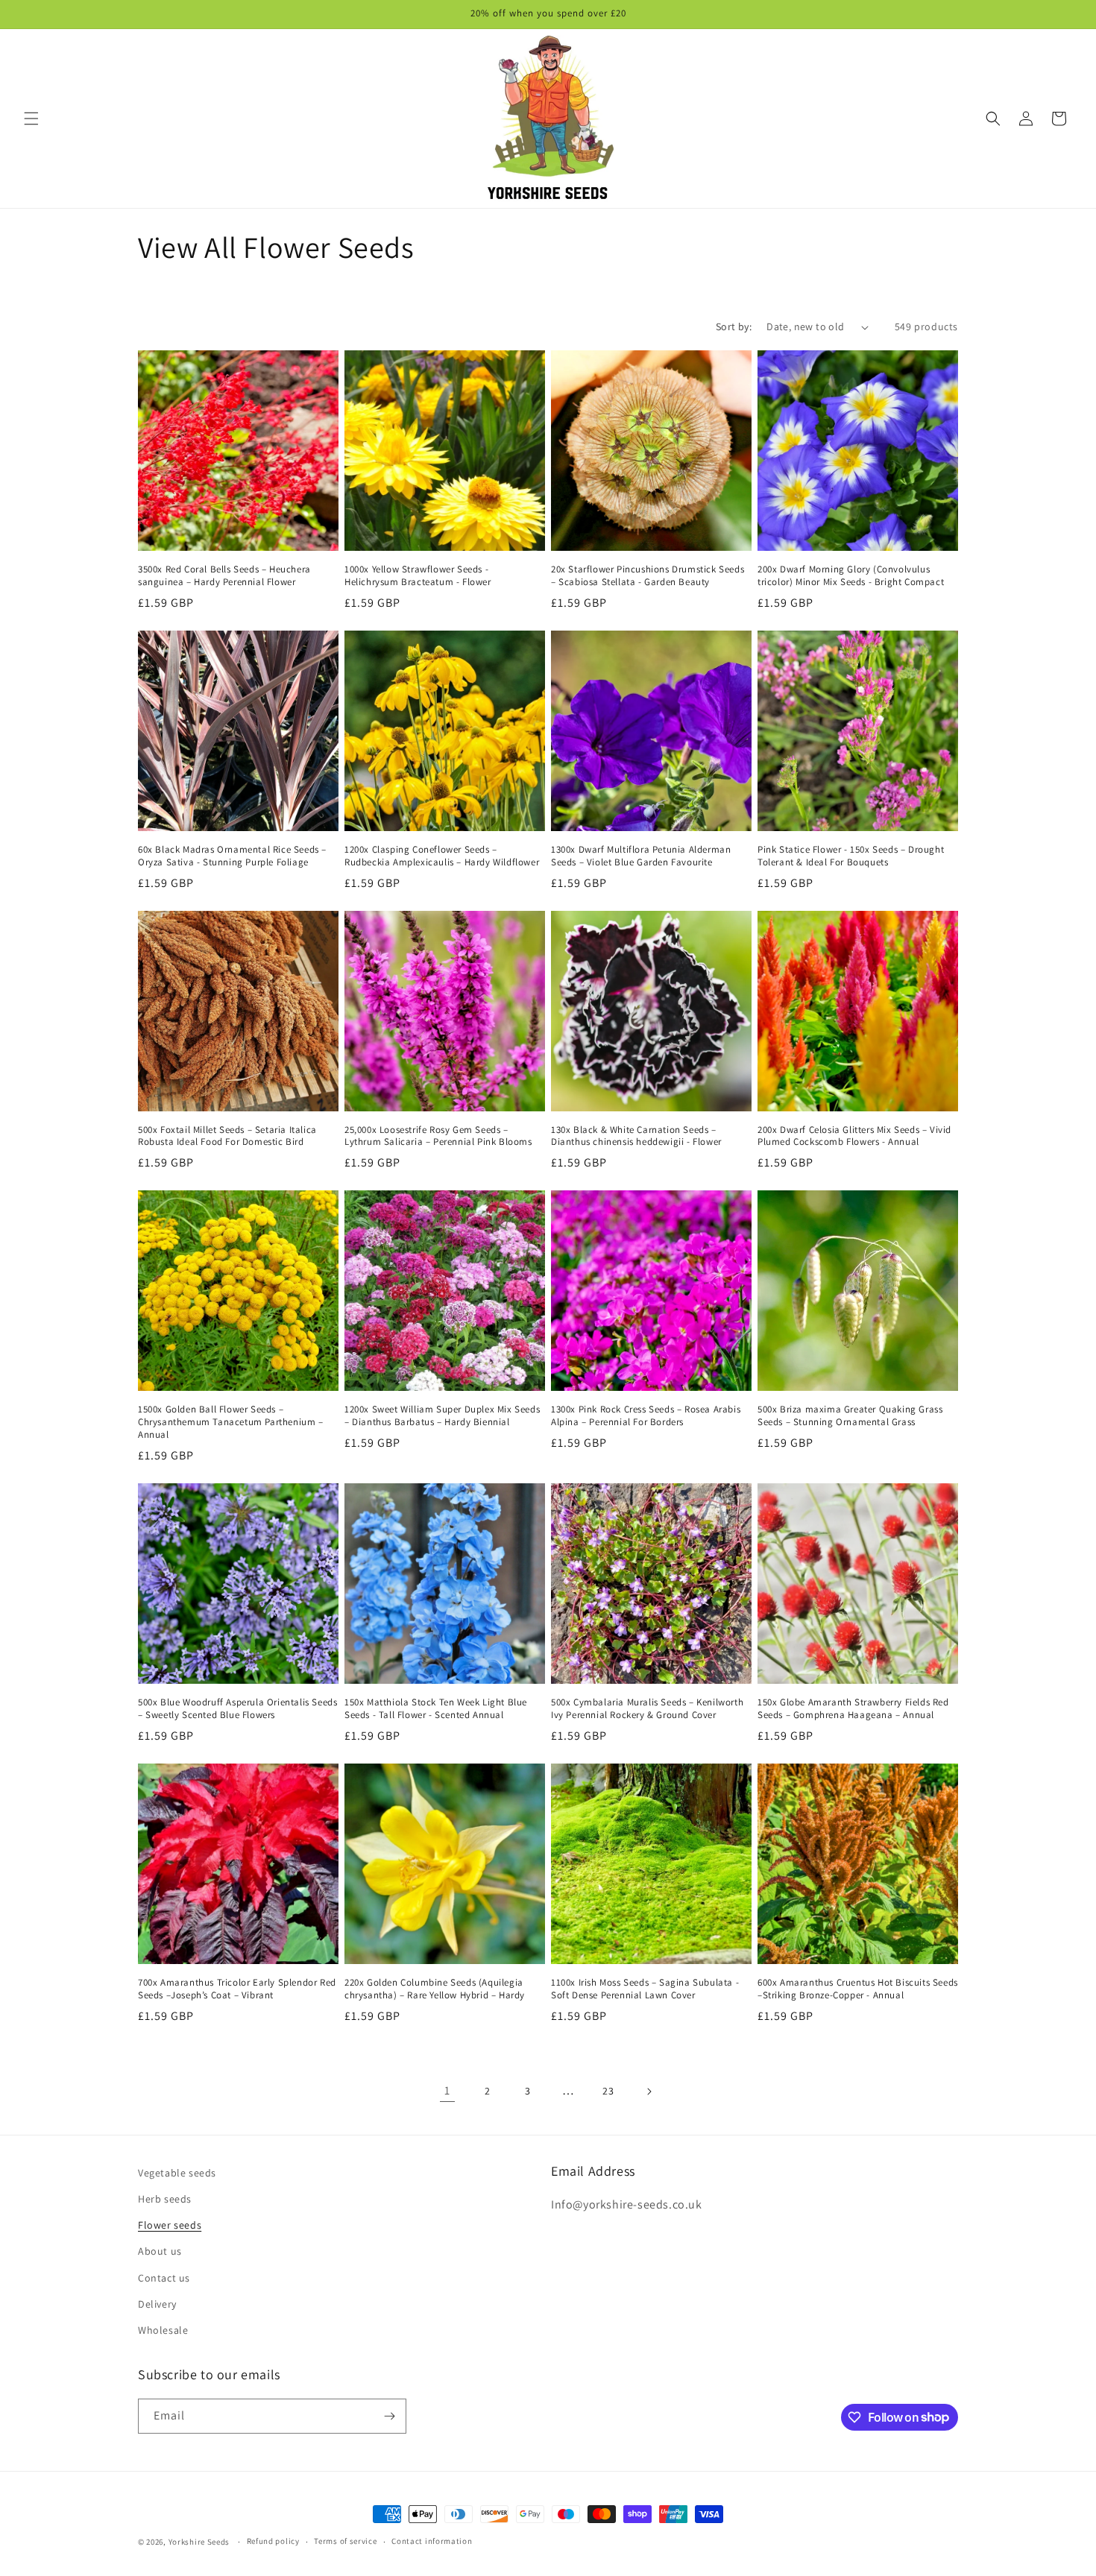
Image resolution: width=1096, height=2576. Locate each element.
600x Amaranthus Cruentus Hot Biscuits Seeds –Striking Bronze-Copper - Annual (858, 1989)
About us (160, 2251)
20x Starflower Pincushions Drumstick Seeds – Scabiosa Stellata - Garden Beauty (648, 576)
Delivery (157, 2304)
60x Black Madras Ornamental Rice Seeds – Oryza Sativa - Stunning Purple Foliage (232, 856)
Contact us (164, 2278)
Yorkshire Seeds (199, 2542)
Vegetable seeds (177, 2173)
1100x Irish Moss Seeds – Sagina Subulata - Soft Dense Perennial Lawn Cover (645, 1989)
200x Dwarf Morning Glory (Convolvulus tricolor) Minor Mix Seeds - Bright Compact (851, 576)
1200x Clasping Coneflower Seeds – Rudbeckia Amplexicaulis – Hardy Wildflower (442, 856)
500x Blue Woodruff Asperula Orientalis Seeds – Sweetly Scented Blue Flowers (237, 1709)
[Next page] (649, 2092)
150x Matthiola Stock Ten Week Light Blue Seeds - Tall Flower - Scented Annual (436, 1709)
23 (608, 2091)
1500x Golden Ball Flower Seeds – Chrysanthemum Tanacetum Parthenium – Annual (231, 1422)
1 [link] (447, 2090)
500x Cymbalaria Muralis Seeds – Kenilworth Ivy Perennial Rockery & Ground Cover (647, 1709)
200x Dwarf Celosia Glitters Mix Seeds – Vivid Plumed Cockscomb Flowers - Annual (854, 1136)
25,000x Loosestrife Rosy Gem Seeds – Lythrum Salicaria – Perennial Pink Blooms (438, 1136)
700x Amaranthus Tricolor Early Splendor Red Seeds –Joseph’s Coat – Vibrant (237, 1989)
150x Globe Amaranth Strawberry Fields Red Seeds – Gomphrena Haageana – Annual (853, 1709)
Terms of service (345, 2541)
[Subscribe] (389, 2416)
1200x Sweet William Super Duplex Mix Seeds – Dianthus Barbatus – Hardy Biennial (442, 1416)
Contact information (432, 2541)
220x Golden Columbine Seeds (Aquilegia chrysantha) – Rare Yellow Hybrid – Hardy (435, 1989)
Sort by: (734, 326)
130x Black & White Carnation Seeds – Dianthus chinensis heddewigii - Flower (636, 1136)
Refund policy (273, 2541)
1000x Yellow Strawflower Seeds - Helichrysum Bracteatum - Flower (418, 576)
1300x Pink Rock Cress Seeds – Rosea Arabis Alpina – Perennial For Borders (646, 1416)
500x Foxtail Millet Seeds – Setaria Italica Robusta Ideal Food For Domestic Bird (227, 1136)
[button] (31, 119)
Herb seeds (165, 2199)
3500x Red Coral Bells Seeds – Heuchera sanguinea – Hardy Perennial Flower (224, 576)
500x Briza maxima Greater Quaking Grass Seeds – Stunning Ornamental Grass (850, 1416)
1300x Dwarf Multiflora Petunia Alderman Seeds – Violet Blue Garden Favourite (641, 856)
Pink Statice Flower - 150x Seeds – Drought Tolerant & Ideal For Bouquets (851, 856)
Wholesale (163, 2330)
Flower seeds (170, 2225)
